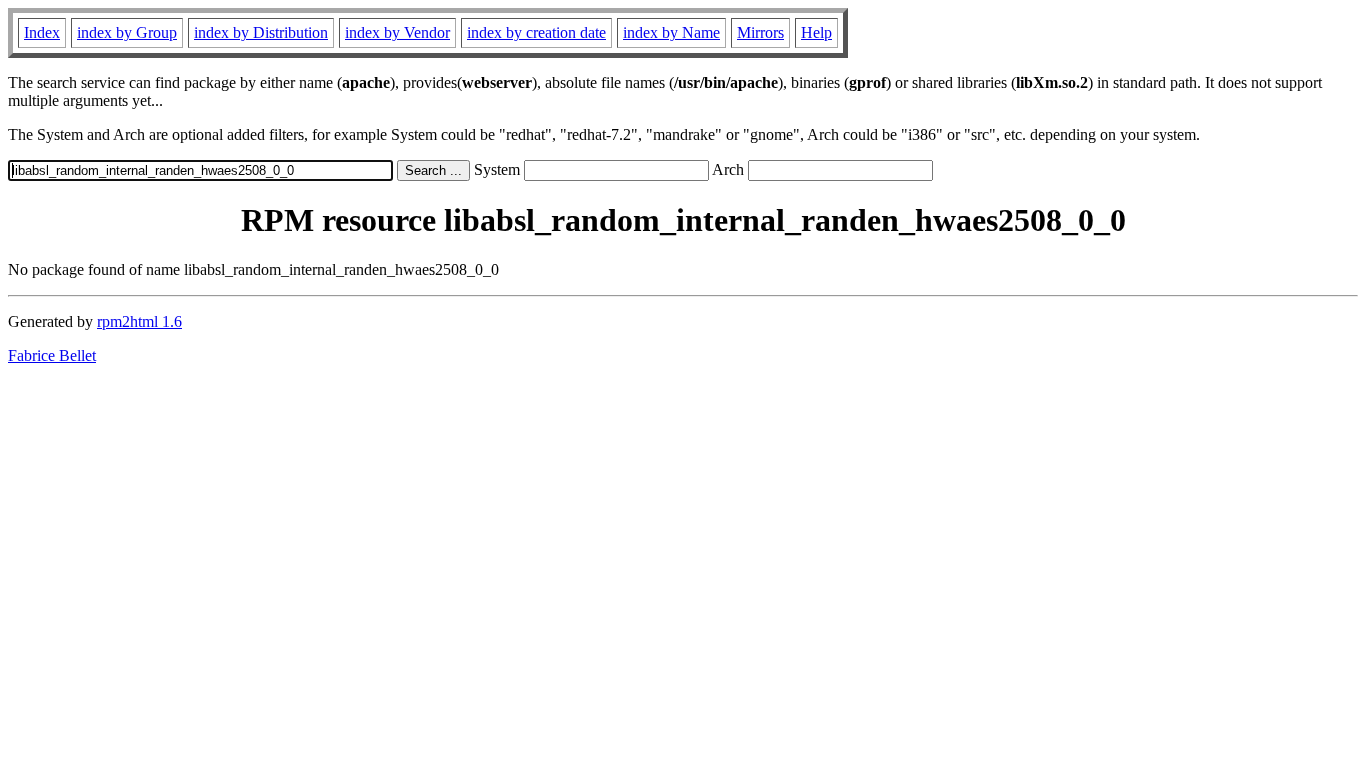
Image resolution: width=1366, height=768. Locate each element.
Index (42, 32)
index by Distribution (261, 32)
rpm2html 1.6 (139, 321)
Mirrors (760, 32)
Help (816, 32)
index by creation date (536, 32)
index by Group (127, 32)
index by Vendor (397, 32)
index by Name (671, 32)
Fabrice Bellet (52, 355)
